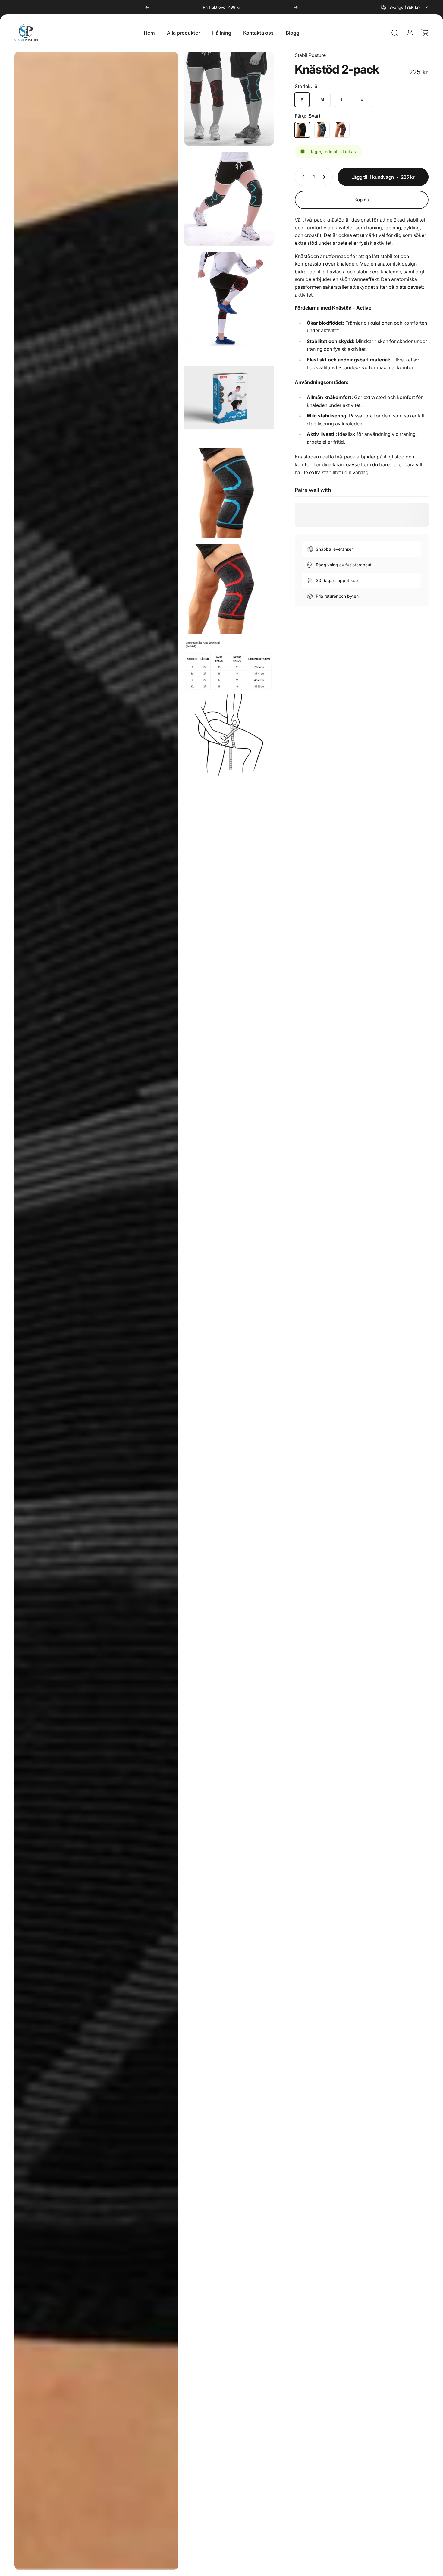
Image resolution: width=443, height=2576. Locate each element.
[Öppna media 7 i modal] (229, 589)
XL (363, 100)
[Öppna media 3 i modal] (229, 299)
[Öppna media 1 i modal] (229, 99)
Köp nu (362, 200)
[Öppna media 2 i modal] (229, 199)
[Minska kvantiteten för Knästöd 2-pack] (302, 177)
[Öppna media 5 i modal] (96, 1311)
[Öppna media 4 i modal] (229, 397)
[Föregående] (147, 7)
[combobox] (405, 7)
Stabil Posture (310, 55)
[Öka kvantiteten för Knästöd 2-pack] (325, 177)
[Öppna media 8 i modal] (229, 709)
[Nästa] (296, 7)
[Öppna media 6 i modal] (229, 493)
